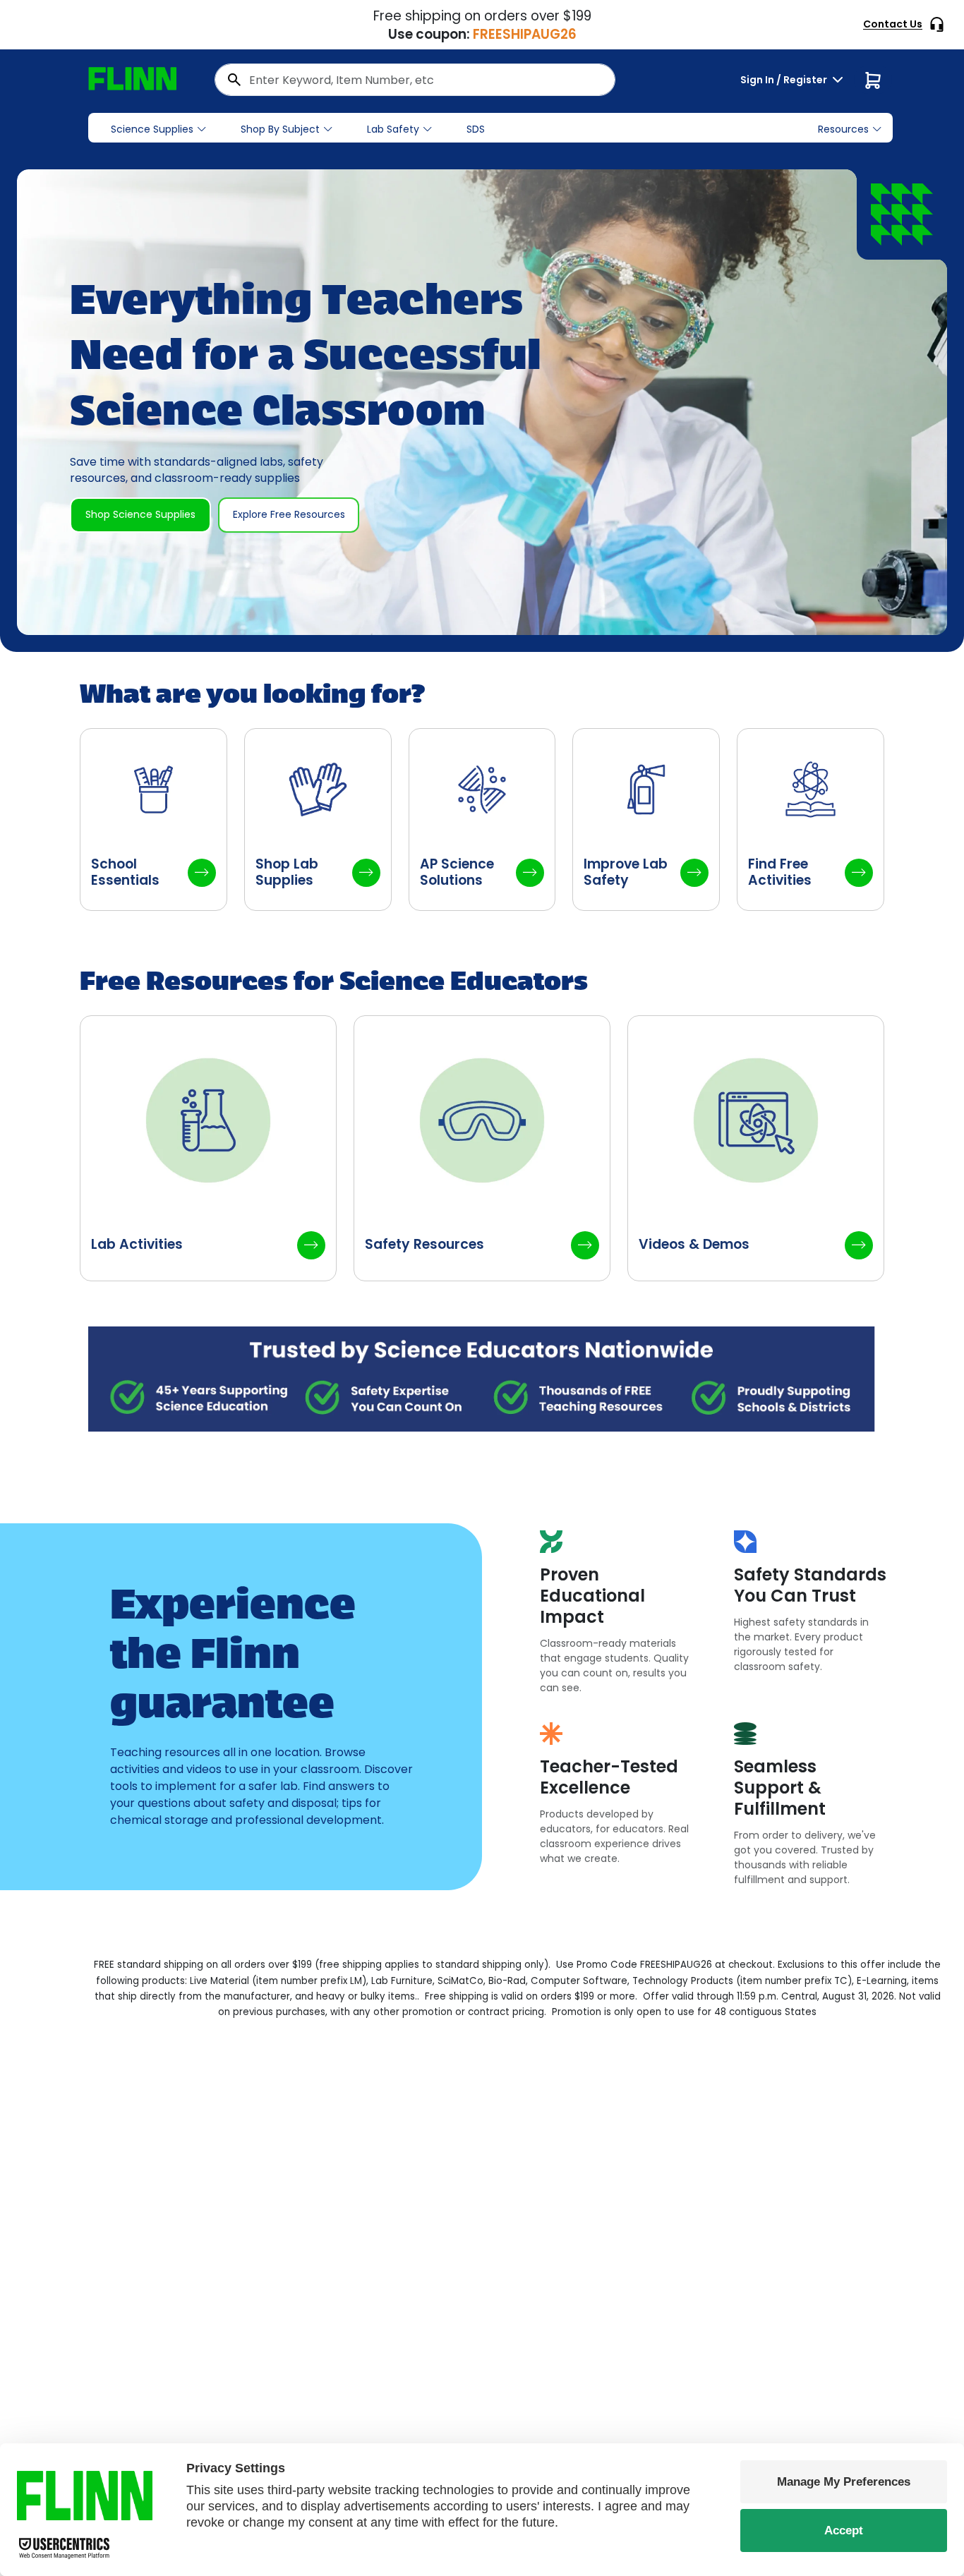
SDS (476, 129)
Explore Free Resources (289, 514)
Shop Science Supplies (140, 514)
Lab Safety (393, 129)
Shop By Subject (280, 129)
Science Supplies (152, 129)
